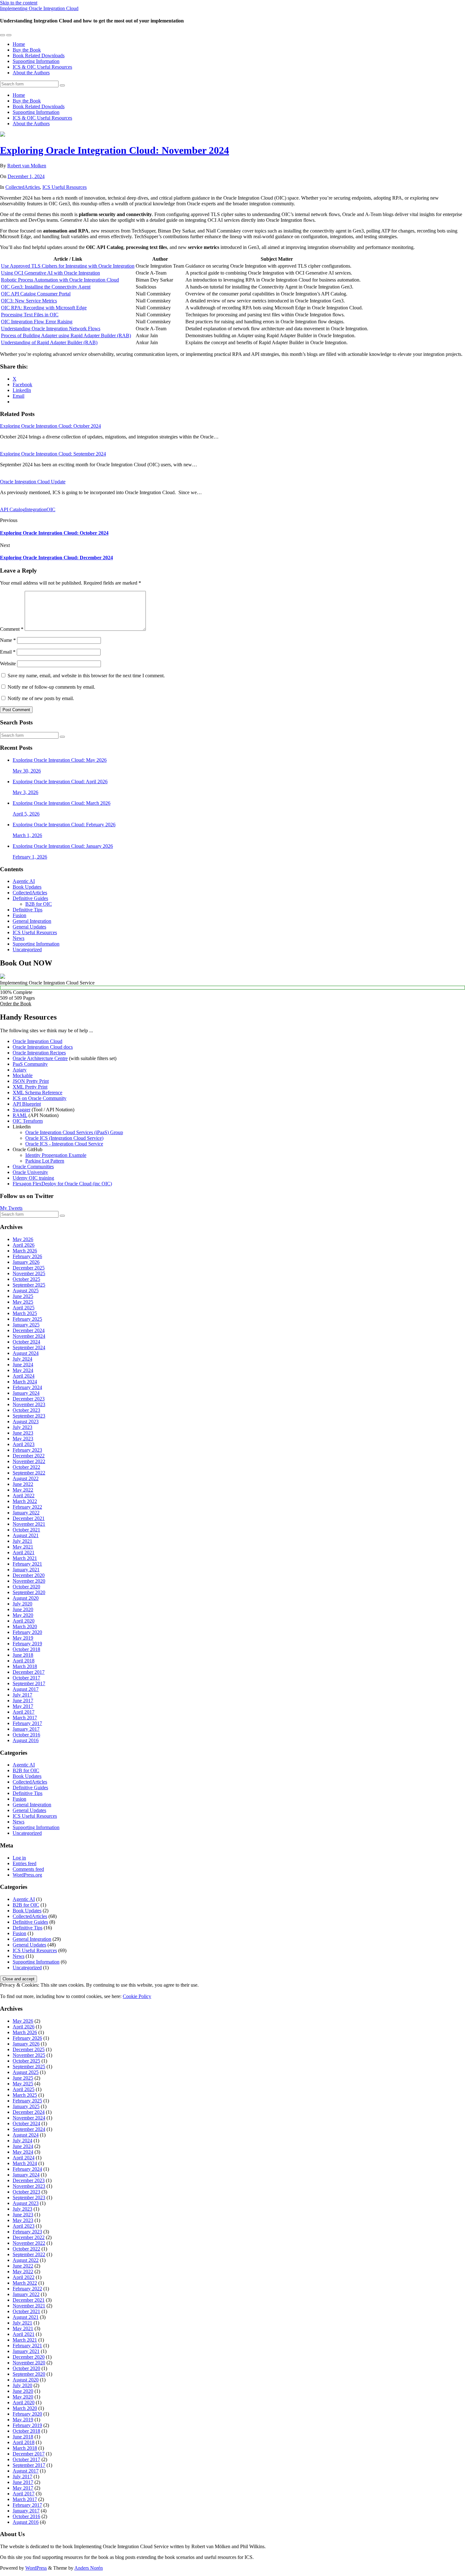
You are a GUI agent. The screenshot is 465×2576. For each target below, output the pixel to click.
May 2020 (23, 1615)
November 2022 (29, 1461)
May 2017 (23, 1706)
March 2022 (25, 1501)
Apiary (20, 1070)
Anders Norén (89, 2568)
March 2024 (25, 1382)
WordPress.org (27, 1875)
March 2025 (25, 1313)
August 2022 (26, 1478)
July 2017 (22, 1695)
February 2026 (27, 1256)
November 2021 (29, 1524)
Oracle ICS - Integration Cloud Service (64, 1144)
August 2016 (26, 1740)
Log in (19, 1858)
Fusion (19, 915)
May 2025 (23, 1302)
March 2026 (25, 1251)
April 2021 (24, 1552)
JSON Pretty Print (31, 1081)
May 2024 (23, 1370)
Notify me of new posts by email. (41, 698)
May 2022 (23, 1490)
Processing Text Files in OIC (30, 315)
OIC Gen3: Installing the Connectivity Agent (46, 287)
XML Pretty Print (30, 1087)
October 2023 (26, 1410)
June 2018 (23, 1655)
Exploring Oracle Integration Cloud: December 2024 (56, 558)
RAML (20, 1115)
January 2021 (26, 1570)
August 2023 (26, 1421)
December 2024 (29, 1330)
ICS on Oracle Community (40, 1098)
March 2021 (25, 1558)
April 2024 (24, 1376)
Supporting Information (36, 61)
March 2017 (25, 1718)
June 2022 (23, 1484)
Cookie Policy (137, 1996)
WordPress (36, 2568)
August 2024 (26, 1353)
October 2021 (26, 1530)
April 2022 (24, 1496)
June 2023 (23, 1433)
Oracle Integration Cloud (37, 1041)
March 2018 (25, 1666)
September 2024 (29, 1347)
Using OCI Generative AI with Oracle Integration (50, 273)
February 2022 (27, 1507)
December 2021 (29, 1518)
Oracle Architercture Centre (40, 1058)
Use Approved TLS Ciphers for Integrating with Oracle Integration (68, 266)
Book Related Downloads (39, 56)
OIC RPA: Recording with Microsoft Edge (44, 308)
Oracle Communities (33, 1167)
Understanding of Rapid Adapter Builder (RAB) (49, 342)
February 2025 (27, 1319)
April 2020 (24, 1621)
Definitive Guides (30, 898)
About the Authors (31, 73)
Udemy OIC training (33, 1178)
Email (8, 652)
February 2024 (27, 1387)
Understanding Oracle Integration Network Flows (51, 329)
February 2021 (27, 1564)
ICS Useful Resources (65, 187)
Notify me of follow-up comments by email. (51, 687)
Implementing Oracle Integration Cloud (39, 8)
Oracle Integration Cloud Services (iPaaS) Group (74, 1132)
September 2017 (29, 1683)
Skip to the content (19, 3)
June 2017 (23, 1701)
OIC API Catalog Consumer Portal (36, 294)
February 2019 (27, 1644)
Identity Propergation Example (56, 1155)
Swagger (22, 1110)
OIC (51, 509)
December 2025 (29, 1268)
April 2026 (24, 1245)
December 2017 (29, 1672)
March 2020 (25, 1626)
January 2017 (26, 1729)
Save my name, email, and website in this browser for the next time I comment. (86, 676)
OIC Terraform (28, 1121)
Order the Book (16, 1004)
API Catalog (12, 509)
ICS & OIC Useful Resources (42, 67)
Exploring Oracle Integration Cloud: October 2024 (50, 426)
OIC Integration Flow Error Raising (37, 322)
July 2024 (22, 1359)
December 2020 (29, 1575)
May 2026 (23, 1239)
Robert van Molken (27, 166)
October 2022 (26, 1467)
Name (8, 640)
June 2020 (23, 1609)
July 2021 (22, 1541)
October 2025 (26, 1279)
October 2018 (26, 1649)
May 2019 (23, 1638)
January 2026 (26, 1262)
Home (19, 44)
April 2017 (24, 1712)
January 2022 (26, 1513)
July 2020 (22, 1604)
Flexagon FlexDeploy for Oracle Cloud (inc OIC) (62, 1184)
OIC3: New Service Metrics (29, 301)
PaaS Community (30, 1064)
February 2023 (27, 1450)
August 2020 (26, 1598)
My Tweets (11, 1208)
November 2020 (29, 1581)
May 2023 (23, 1439)
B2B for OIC (39, 904)
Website (8, 664)
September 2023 (29, 1416)
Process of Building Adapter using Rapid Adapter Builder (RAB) (66, 335)
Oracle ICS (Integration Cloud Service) (64, 1138)
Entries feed (25, 1863)
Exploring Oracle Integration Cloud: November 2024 (115, 150)
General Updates (29, 927)
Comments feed (28, 1869)
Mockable (23, 1075)
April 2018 (24, 1661)
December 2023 (29, 1399)
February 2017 (27, 1723)
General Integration (32, 921)
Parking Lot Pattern (45, 1161)
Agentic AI (24, 881)
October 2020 (26, 1587)
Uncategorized (27, 950)
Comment (12, 629)
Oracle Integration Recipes (39, 1053)
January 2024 (26, 1393)
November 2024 (29, 1336)
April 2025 (24, 1308)
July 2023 (22, 1427)
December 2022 (29, 1456)
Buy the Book (27, 50)
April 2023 (24, 1444)
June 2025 (23, 1296)
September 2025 (29, 1285)
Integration (36, 509)
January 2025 (26, 1325)
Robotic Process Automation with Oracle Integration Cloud (60, 280)
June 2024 (23, 1365)
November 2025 (29, 1273)
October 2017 (26, 1678)
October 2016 (26, 1735)
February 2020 (27, 1632)
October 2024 (26, 1342)
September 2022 (29, 1473)
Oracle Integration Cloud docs (43, 1047)
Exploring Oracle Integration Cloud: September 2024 (53, 454)
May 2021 (23, 1547)
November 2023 (29, 1404)
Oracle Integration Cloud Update (33, 482)
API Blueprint (27, 1104)
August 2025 (26, 1291)
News (19, 938)
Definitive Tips (28, 910)
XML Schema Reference (37, 1092)
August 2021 (26, 1535)
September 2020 (29, 1592)
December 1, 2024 (26, 176)
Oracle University (30, 1172)
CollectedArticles (23, 187)
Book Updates (27, 887)
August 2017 (26, 1689)
